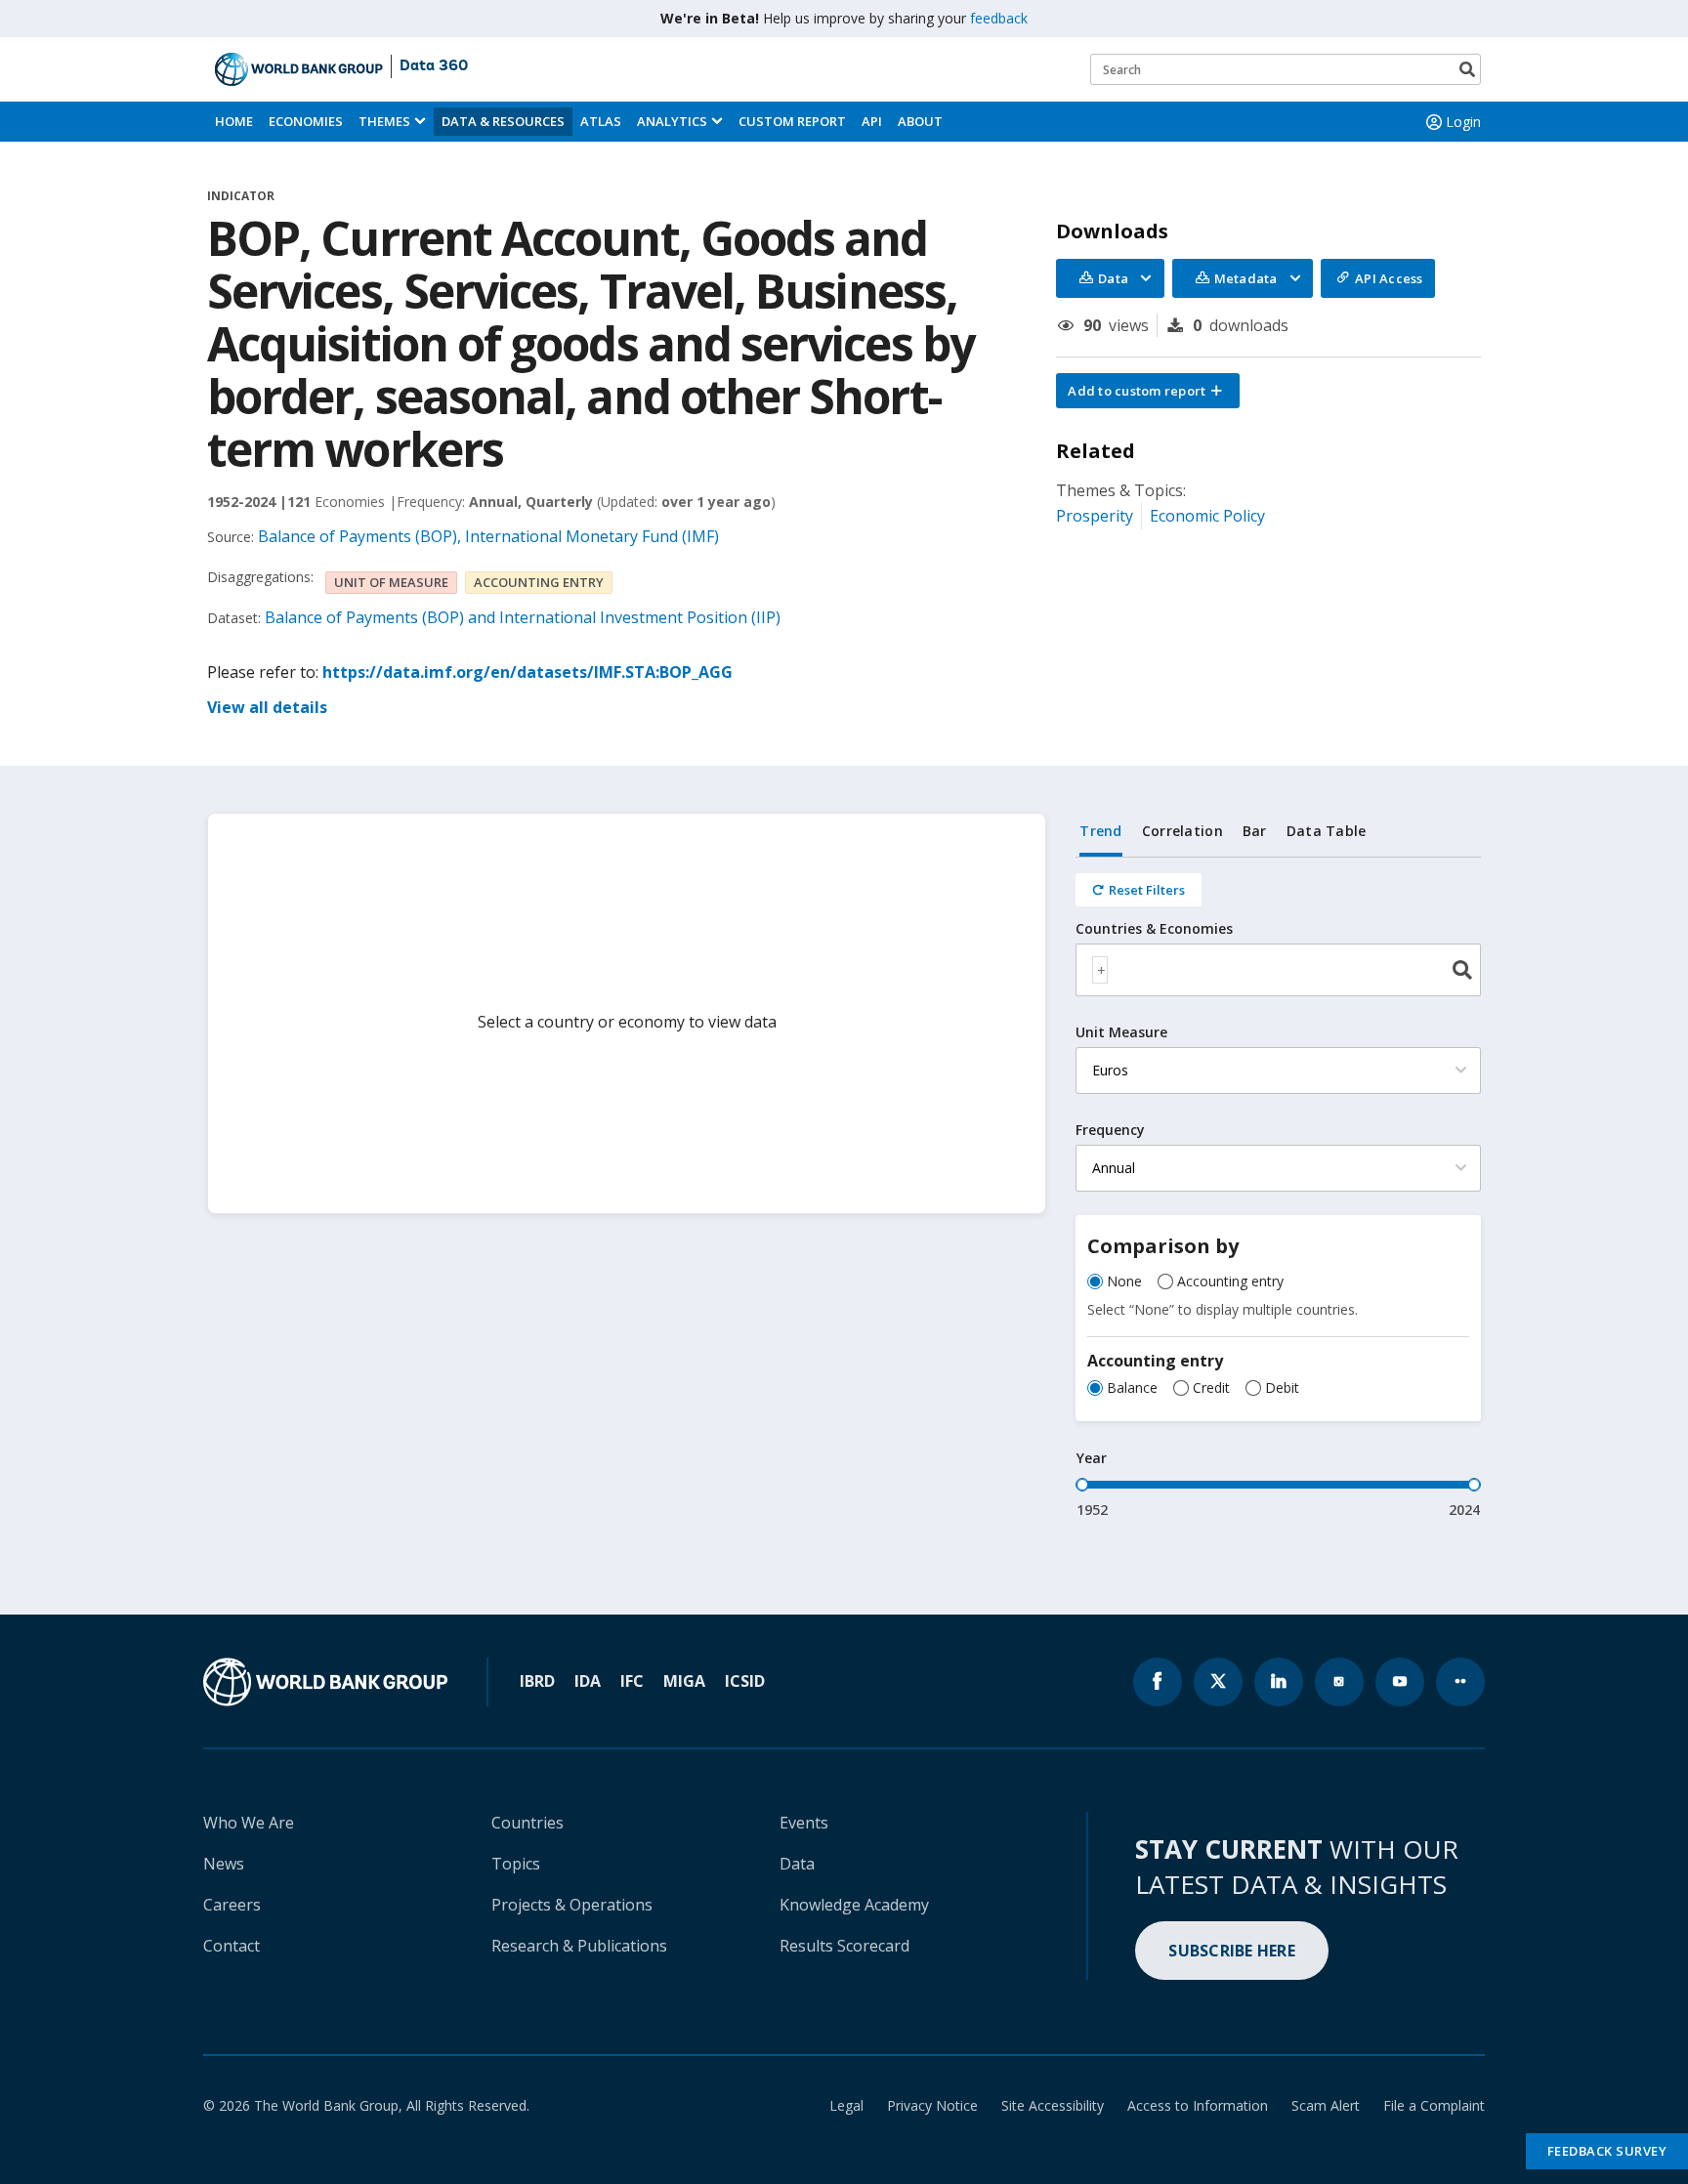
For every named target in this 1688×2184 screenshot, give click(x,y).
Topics (516, 1864)
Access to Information (1198, 2105)
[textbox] (1100, 970)
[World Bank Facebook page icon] (1158, 1682)
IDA (588, 1681)
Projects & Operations (572, 1905)
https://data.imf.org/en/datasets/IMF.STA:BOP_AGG (527, 672)
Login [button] (1463, 122)
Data (797, 1864)
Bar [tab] (1255, 831)
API (872, 121)
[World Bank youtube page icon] (1400, 1682)
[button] (1148, 391)
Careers (232, 1905)
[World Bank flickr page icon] (1460, 1682)
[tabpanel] (1278, 1189)
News (224, 1864)
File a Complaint (1434, 2105)
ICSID (745, 1681)
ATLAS (601, 121)
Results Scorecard (844, 1946)
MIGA (684, 1681)
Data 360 (434, 66)
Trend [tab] (1100, 831)
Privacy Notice (932, 2105)
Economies (306, 121)
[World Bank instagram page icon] (1339, 1682)
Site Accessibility (1053, 2105)
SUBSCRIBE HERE (1232, 1951)
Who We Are (249, 1823)
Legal (846, 2105)
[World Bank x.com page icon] (1218, 1682)
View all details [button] (267, 707)
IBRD (537, 1681)
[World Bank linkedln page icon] (1279, 1682)
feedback (999, 18)
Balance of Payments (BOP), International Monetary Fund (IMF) (488, 536)
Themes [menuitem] (384, 121)
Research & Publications (579, 1946)
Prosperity (1095, 516)
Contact (232, 1946)
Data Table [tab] (1327, 831)
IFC (632, 1681)
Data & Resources (503, 121)
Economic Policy (1207, 516)
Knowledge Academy (854, 1905)
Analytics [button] (672, 121)
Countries (527, 1823)
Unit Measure (1121, 1032)
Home (234, 121)
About (920, 121)
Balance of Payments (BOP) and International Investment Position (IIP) (523, 617)
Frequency (1110, 1130)
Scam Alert (1326, 2105)
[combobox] (1278, 970)
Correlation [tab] (1182, 831)
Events (804, 1823)
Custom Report (792, 121)
